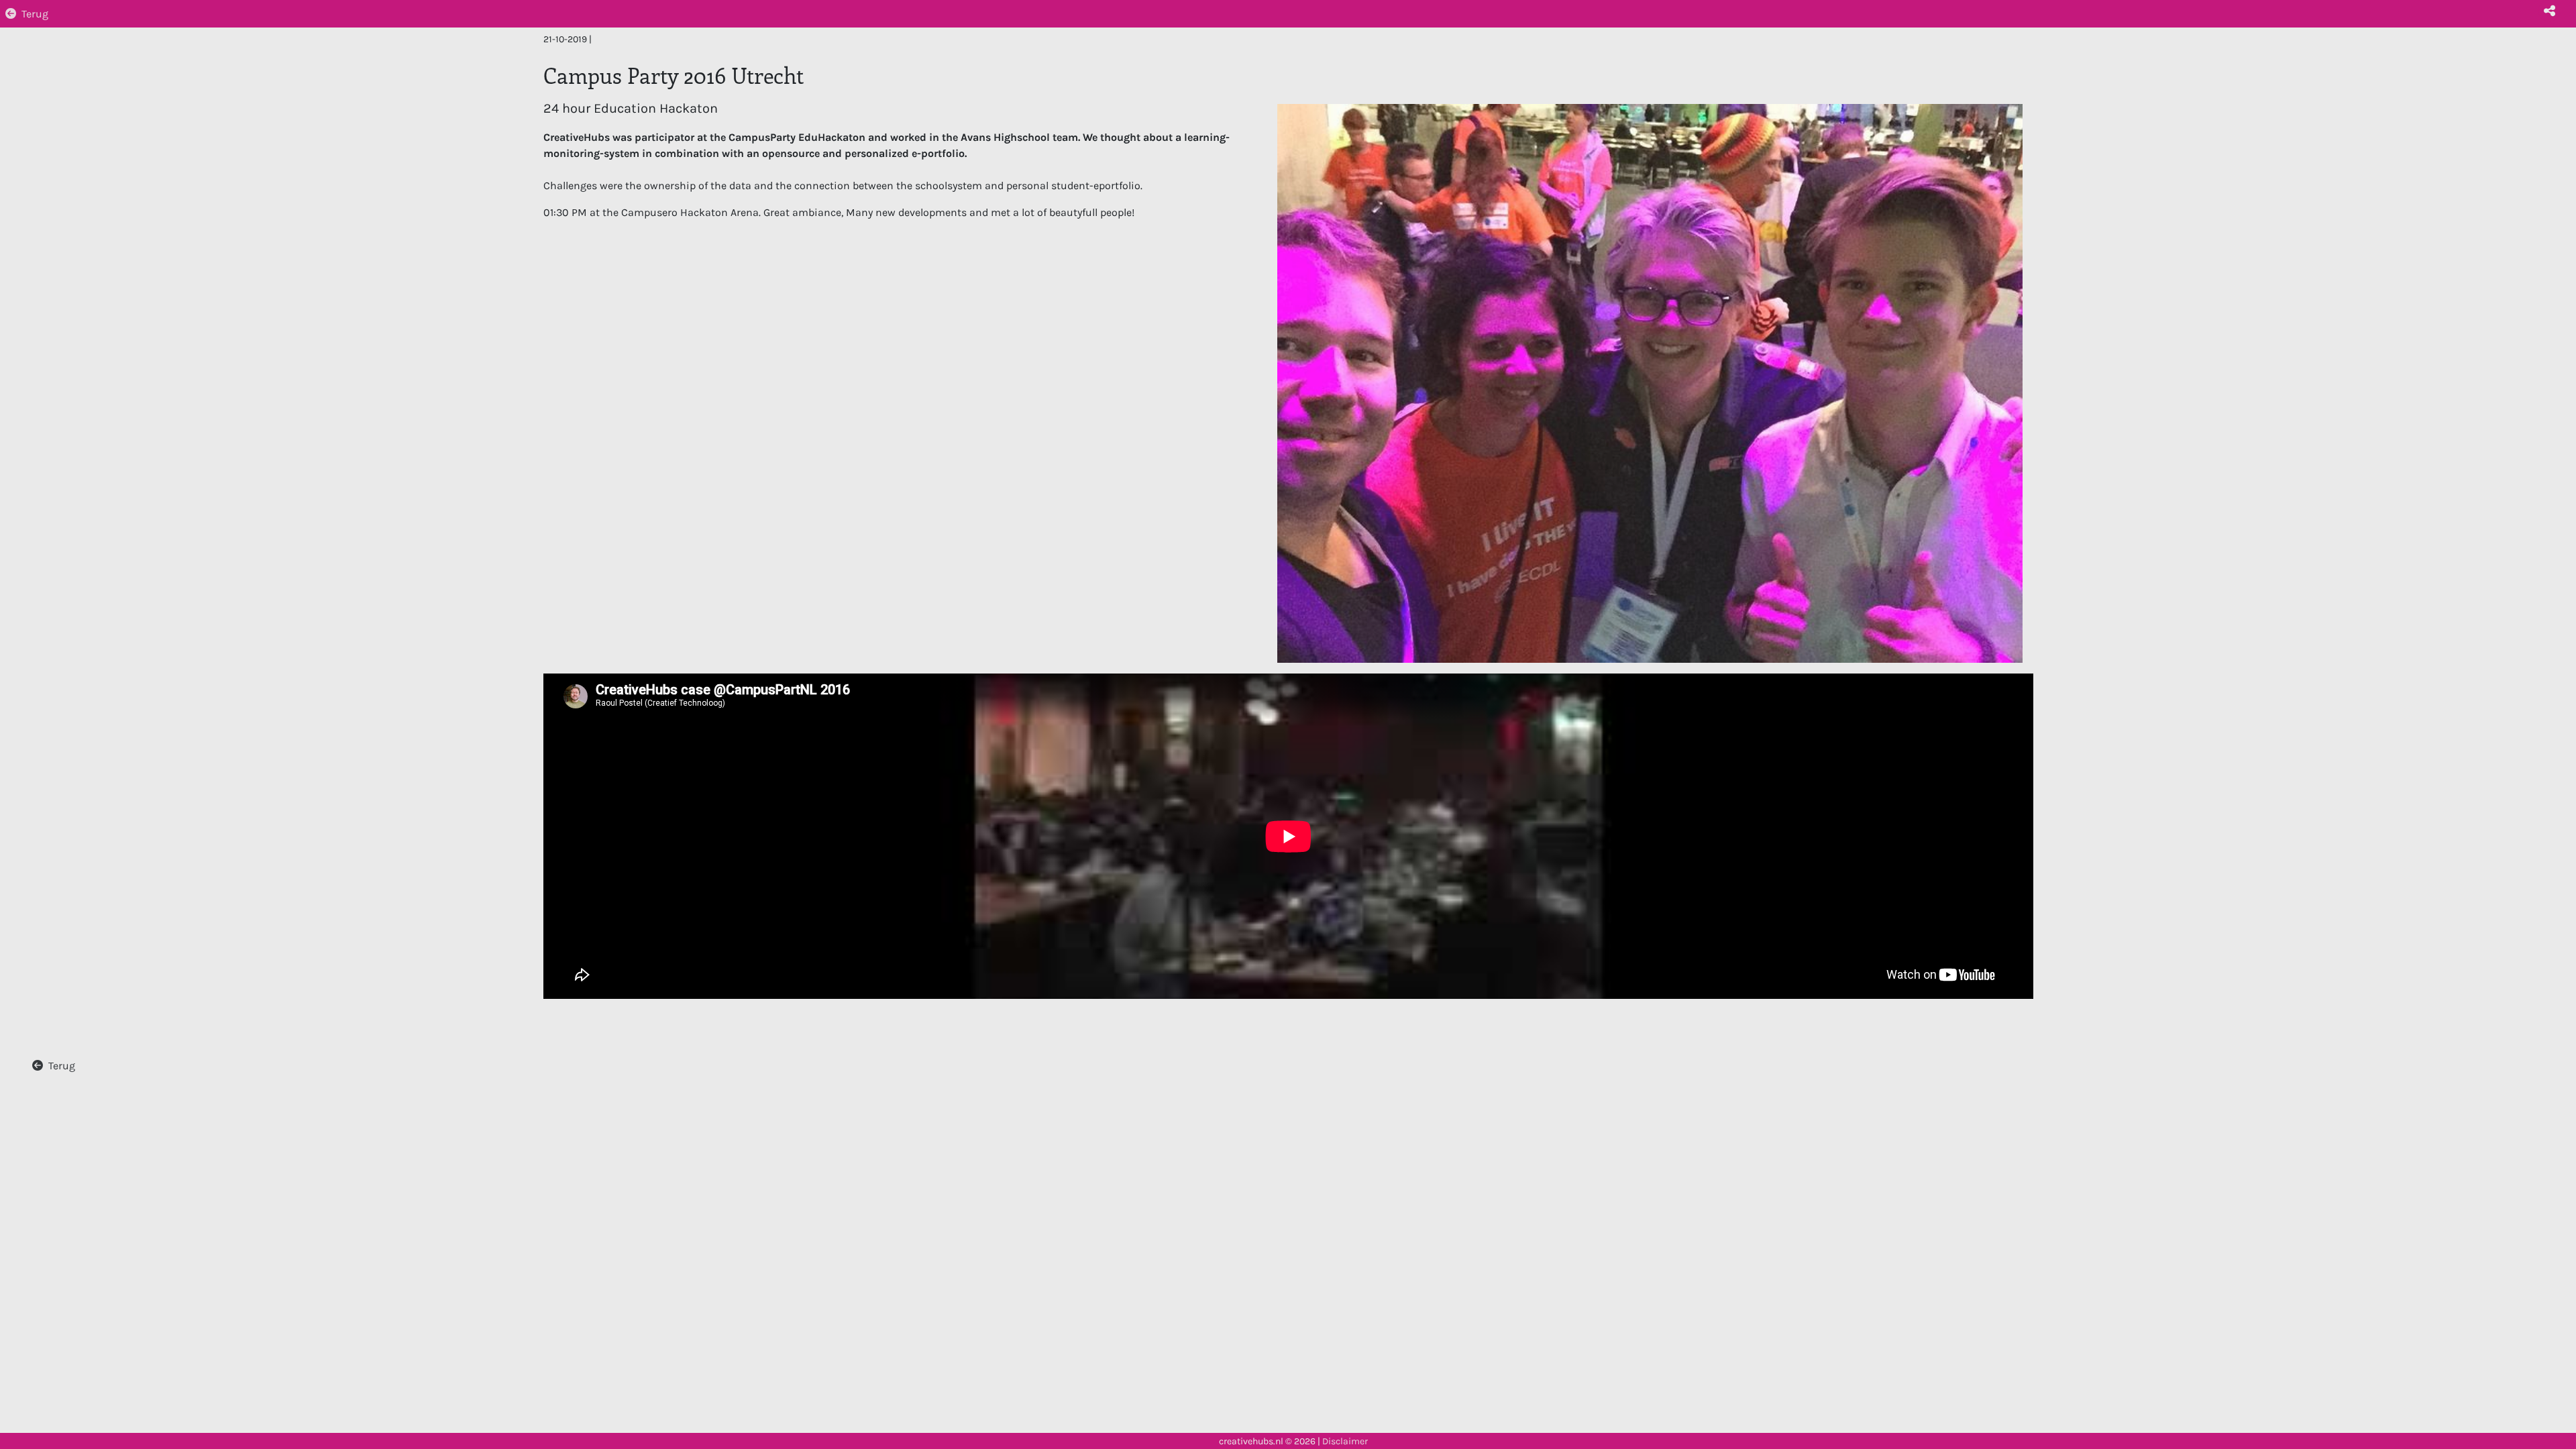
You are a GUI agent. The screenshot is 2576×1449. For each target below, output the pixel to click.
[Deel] (2549, 11)
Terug (35, 14)
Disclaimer (1345, 1441)
